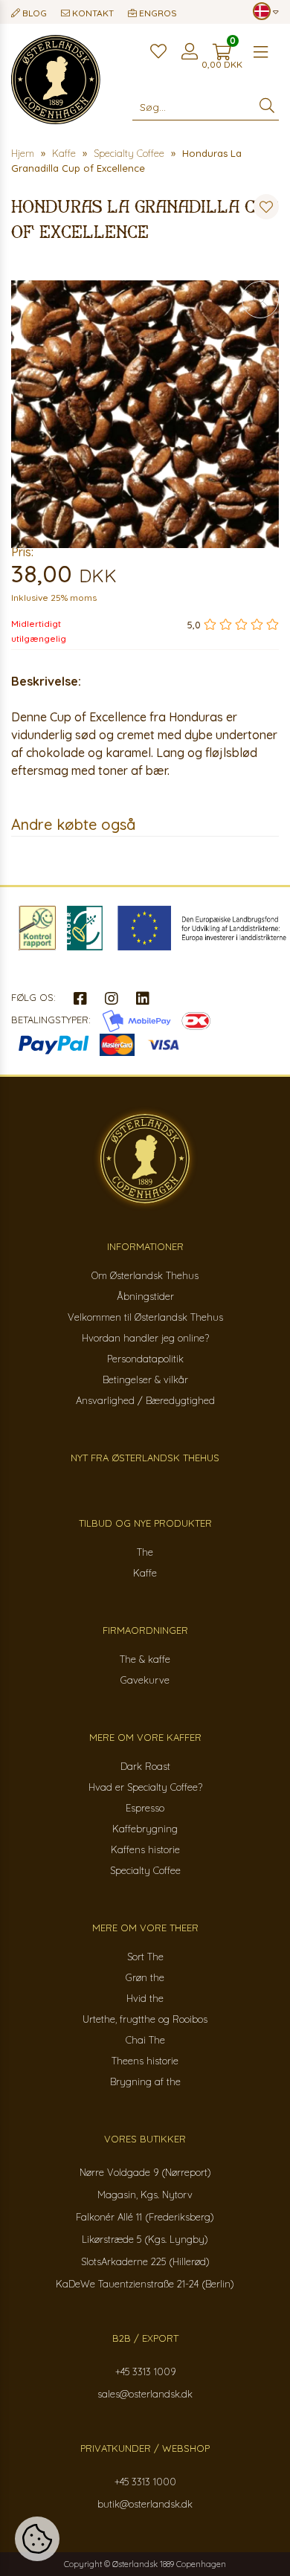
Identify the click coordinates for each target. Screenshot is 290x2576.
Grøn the (145, 1977)
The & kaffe (145, 1659)
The (145, 1552)
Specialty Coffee (145, 1870)
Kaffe (145, 1573)
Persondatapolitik (145, 1359)
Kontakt (92, 13)
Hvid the (145, 1998)
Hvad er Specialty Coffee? (145, 1787)
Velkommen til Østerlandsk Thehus (145, 1317)
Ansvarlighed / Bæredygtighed (145, 1400)
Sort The (145, 1957)
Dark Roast (145, 1766)
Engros (157, 13)
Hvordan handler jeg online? (145, 1338)
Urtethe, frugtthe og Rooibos (145, 2019)
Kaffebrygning (145, 1829)
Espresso (145, 1808)
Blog (33, 13)
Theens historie (145, 2061)
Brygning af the (145, 2081)
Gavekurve (145, 1680)
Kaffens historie (145, 1849)
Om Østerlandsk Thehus (145, 1275)
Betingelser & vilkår (145, 1379)
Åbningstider (145, 1296)
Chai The (145, 2040)
